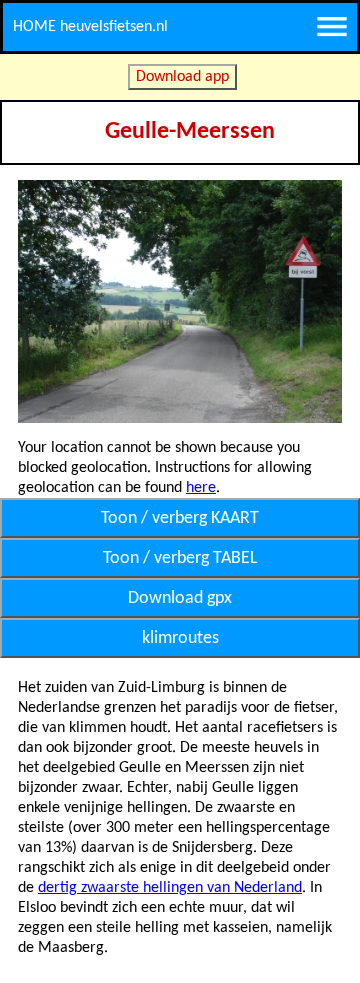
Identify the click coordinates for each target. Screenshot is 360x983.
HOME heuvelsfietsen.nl (90, 27)
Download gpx (180, 598)
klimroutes (180, 638)
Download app (182, 77)
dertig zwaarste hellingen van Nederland (170, 888)
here (201, 488)
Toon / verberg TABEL (180, 558)
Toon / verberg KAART (180, 518)
